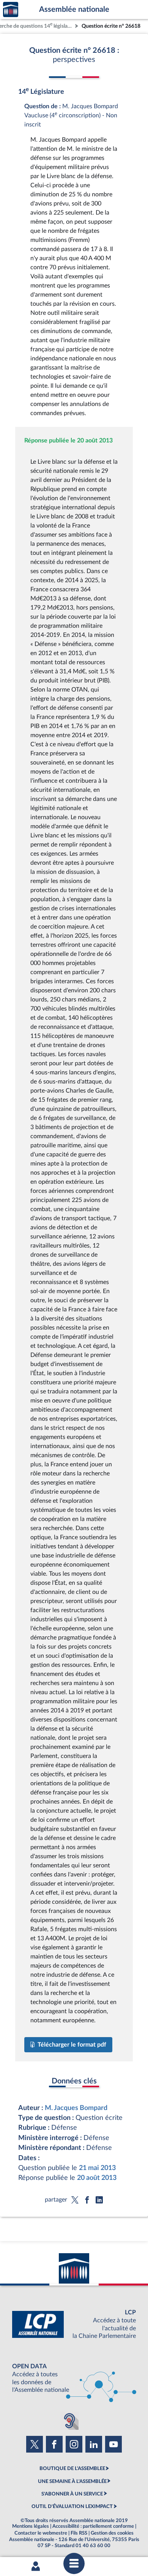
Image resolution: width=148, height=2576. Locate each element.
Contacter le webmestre (41, 2533)
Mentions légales (31, 2526)
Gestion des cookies (112, 2533)
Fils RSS (79, 2533)
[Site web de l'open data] (74, 2378)
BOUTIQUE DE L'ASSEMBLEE (72, 2469)
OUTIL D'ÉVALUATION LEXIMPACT (72, 2507)
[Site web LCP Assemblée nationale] (74, 2324)
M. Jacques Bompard (76, 2108)
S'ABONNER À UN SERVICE (72, 2494)
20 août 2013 (97, 2178)
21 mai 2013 (97, 2168)
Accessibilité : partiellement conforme (93, 2526)
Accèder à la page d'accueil (11, 10)
